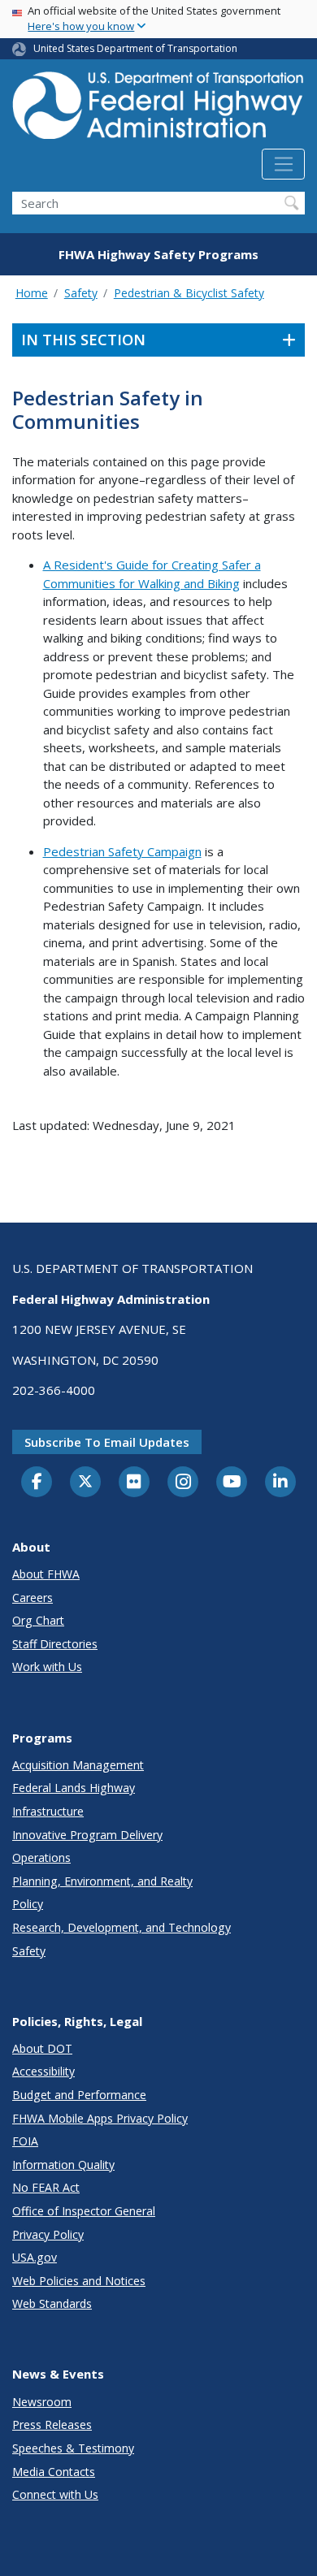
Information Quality (63, 2165)
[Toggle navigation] (283, 164)
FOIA (25, 2141)
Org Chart (38, 1620)
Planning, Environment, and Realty (102, 1881)
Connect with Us (55, 2494)
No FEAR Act (46, 2187)
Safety (81, 293)
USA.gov (35, 2257)
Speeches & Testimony (73, 2448)
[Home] (158, 110)
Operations (41, 1857)
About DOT (42, 2048)
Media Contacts (54, 2472)
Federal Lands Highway (74, 1788)
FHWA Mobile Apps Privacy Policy (100, 2118)
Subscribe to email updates (107, 1442)
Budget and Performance (79, 2095)
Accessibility (43, 2071)
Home (32, 293)
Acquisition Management (78, 1765)
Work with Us (47, 1667)
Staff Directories (55, 1644)
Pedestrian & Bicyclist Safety (189, 293)
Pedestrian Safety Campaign (122, 851)
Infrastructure (48, 1811)
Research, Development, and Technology (122, 1927)
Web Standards (52, 2303)
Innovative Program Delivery (87, 1835)
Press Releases (52, 2424)
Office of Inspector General (84, 2211)
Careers (33, 1598)
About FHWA (46, 1574)
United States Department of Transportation (135, 48)
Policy (28, 1904)
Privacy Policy (48, 2234)
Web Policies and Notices (79, 2281)
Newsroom (42, 2402)
